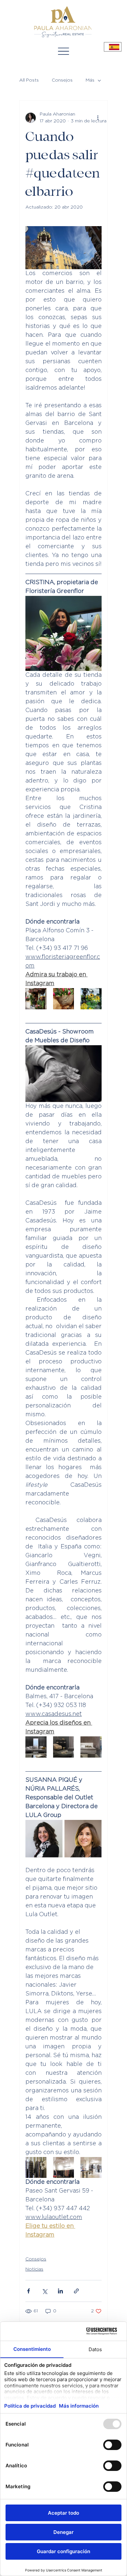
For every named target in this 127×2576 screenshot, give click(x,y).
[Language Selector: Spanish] (113, 47)
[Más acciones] (98, 118)
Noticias (34, 2269)
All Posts (29, 80)
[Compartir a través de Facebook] (28, 2291)
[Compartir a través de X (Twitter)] (44, 2291)
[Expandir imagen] (36, 999)
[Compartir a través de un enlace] (76, 2291)
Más (90, 80)
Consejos (62, 80)
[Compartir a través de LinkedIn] (60, 2291)
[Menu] (63, 51)
